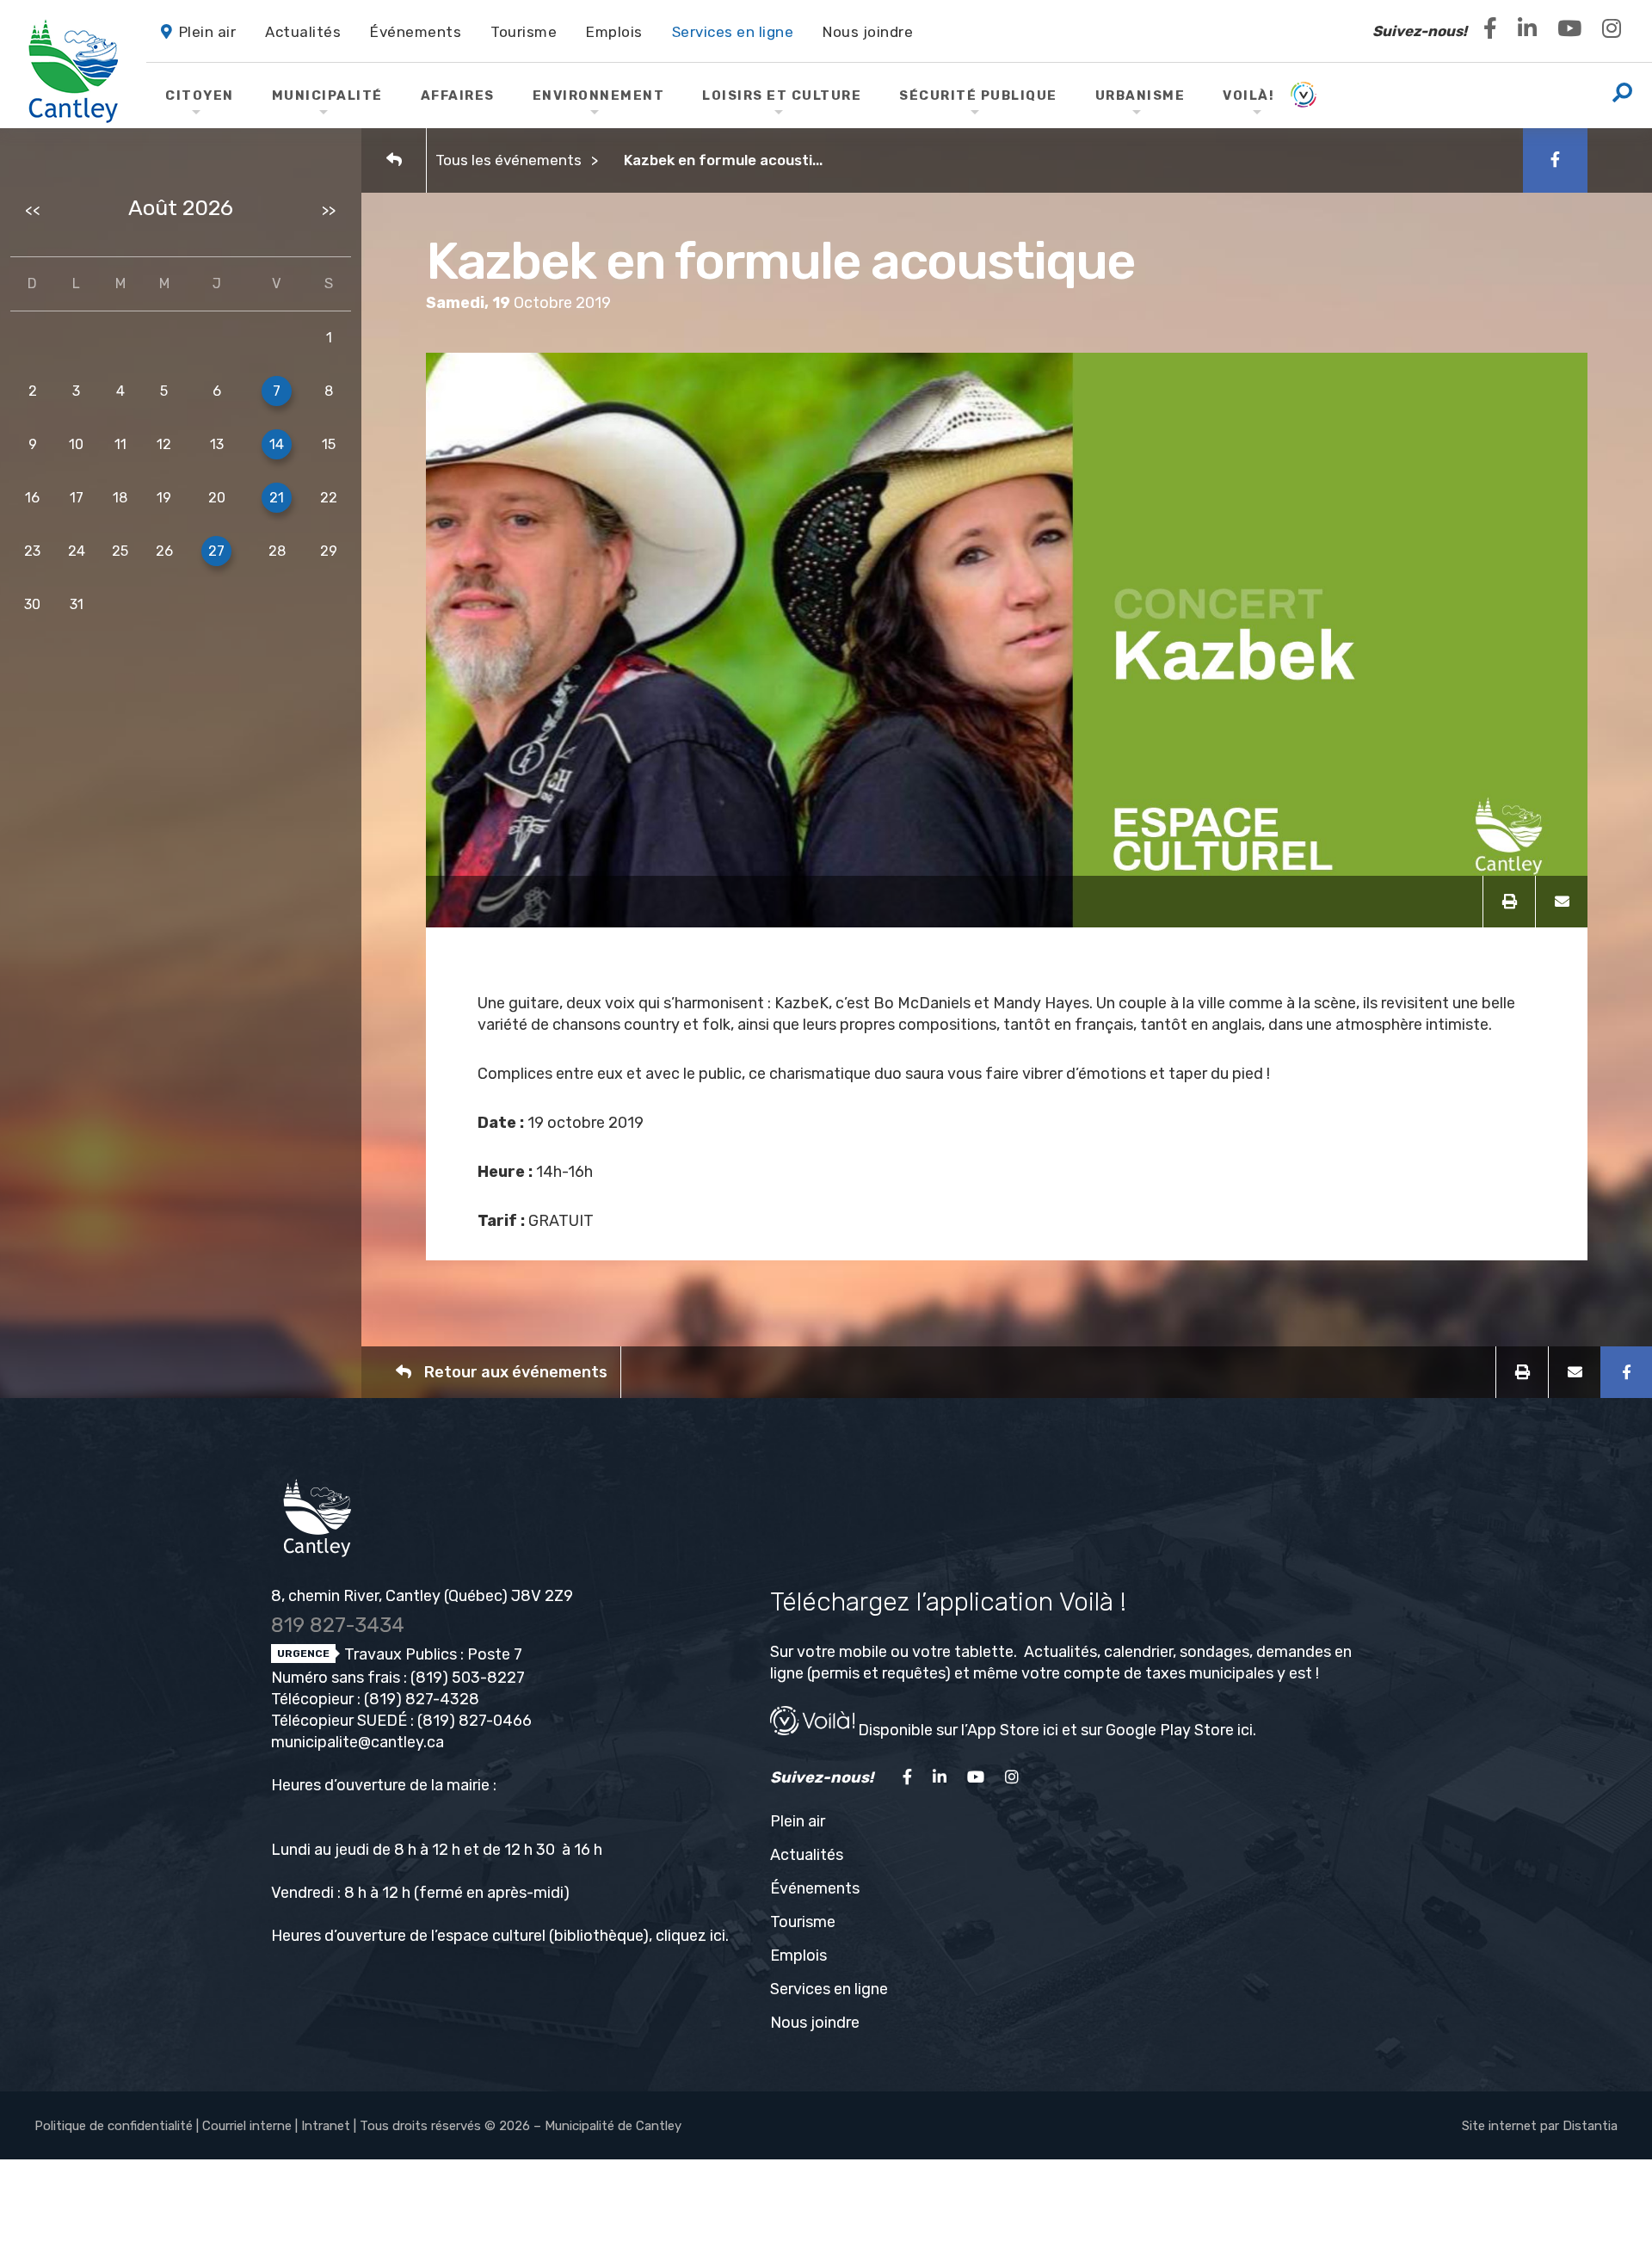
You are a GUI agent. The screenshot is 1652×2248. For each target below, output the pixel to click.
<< (33, 210)
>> (329, 210)
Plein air (798, 1821)
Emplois (798, 1955)
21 (277, 498)
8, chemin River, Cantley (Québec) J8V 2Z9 (422, 1596)
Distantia (1590, 2126)
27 (216, 551)
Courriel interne (247, 2126)
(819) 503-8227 (468, 1678)
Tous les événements (509, 160)
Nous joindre (815, 2023)
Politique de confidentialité (114, 2126)
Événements (815, 1888)
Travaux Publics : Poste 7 (431, 1654)
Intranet (326, 2126)
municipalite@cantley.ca (358, 1742)
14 (277, 444)
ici (718, 1936)
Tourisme (803, 1922)
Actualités (807, 1855)
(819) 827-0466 (475, 1721)
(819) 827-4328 (422, 1699)
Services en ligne (829, 1989)
